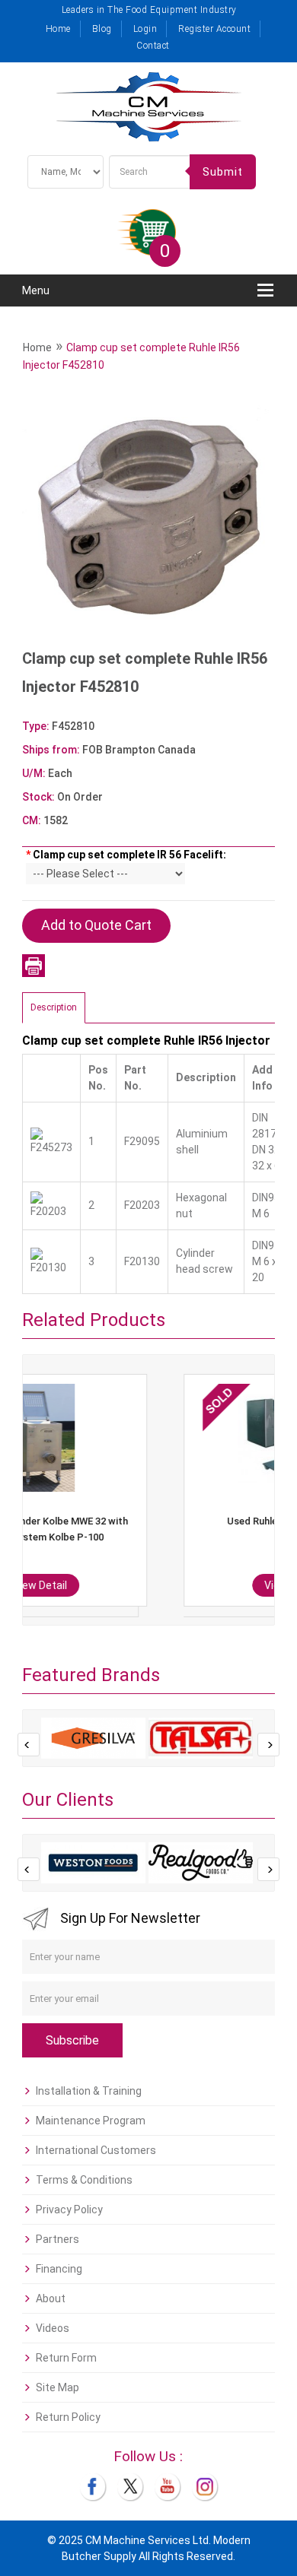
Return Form (66, 2358)
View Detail (162, 1585)
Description (54, 1007)
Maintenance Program (91, 2121)
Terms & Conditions (84, 2180)
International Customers (96, 2150)
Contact (153, 46)
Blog (102, 29)
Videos (53, 2328)
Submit (223, 172)
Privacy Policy (69, 2210)
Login (145, 29)
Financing (59, 2269)
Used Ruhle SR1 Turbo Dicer (161, 1521)
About (51, 2298)
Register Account (214, 29)
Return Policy (68, 2417)
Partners (57, 2239)
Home (58, 29)
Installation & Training (89, 2091)
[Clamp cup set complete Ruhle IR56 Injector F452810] (148, 518)
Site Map (57, 2387)
